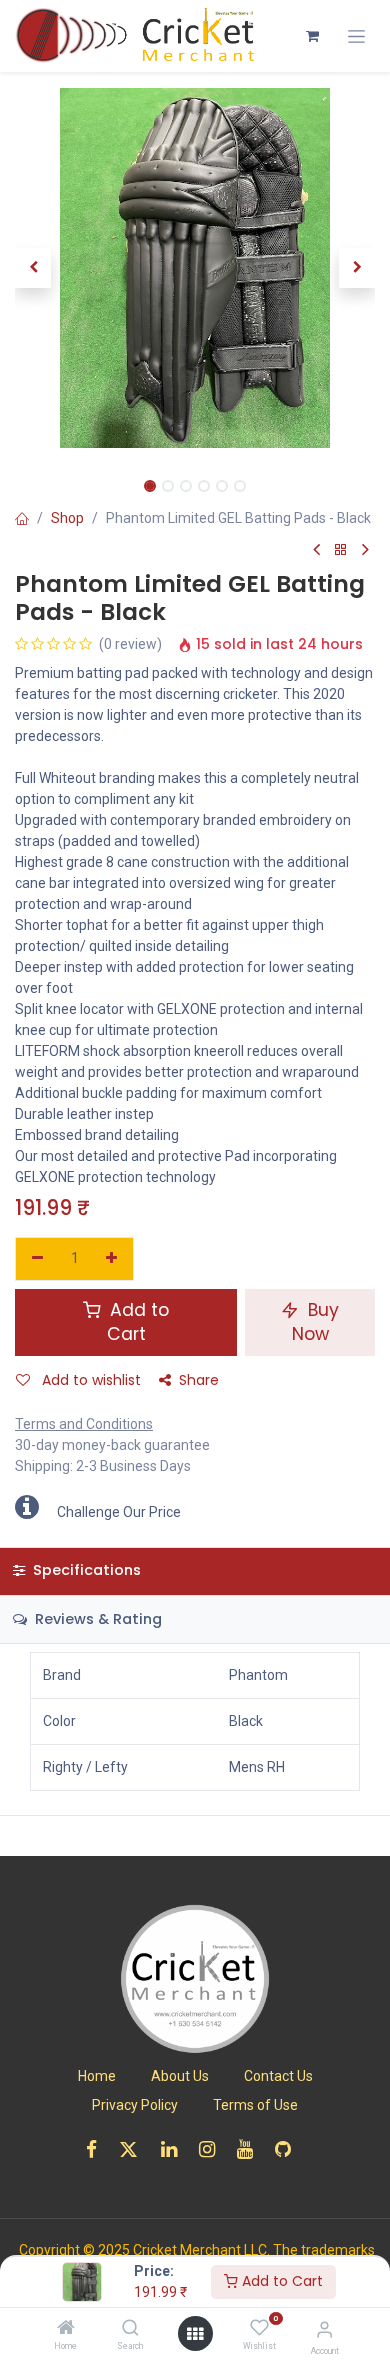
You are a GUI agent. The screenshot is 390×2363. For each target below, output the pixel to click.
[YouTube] (251, 2149)
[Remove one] (37, 1259)
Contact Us (278, 2076)
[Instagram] (213, 2149)
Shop (67, 518)
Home (97, 2076)
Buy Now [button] (316, 1322)
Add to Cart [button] (137, 1322)
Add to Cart (280, 2281)
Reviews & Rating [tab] (96, 1619)
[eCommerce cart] (312, 36)
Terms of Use (255, 2105)
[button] (33, 268)
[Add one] (112, 1259)
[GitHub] (289, 2149)
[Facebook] (98, 2149)
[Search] (130, 2329)
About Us (180, 2076)
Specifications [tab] (85, 1570)
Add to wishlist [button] (89, 1380)
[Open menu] (195, 2334)
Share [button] (199, 1380)
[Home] (66, 2329)
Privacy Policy (135, 2105)
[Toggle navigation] (356, 36)
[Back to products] (341, 550)
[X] (135, 2149)
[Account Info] (324, 2329)
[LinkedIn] (175, 2149)
